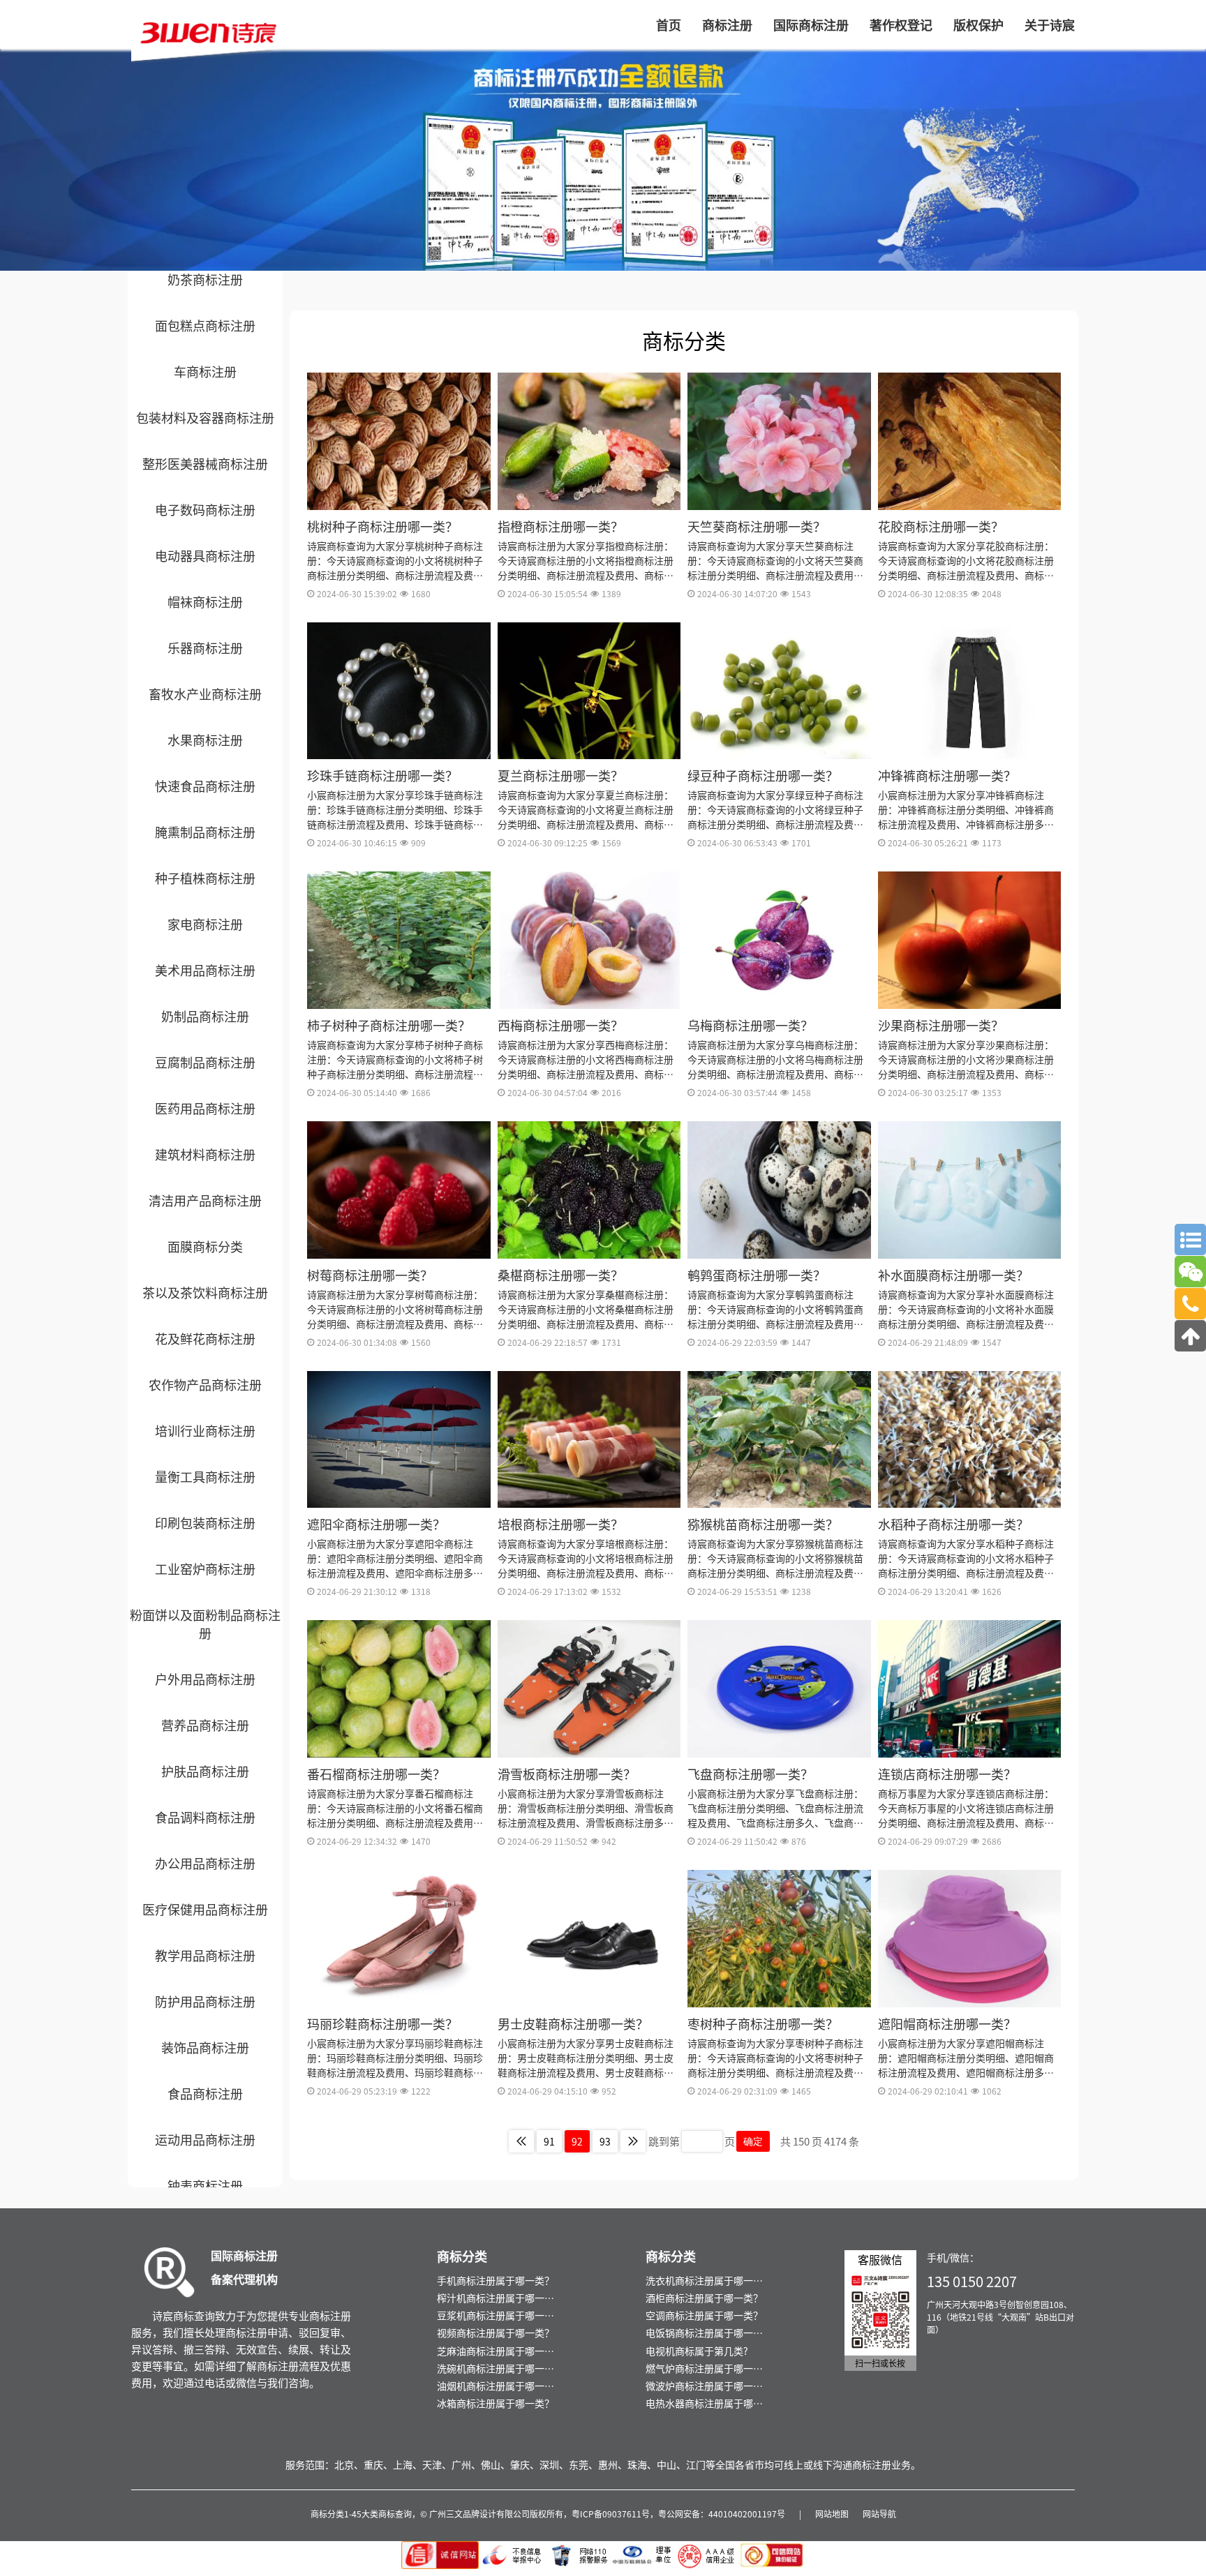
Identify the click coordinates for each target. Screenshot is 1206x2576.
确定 (753, 2141)
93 (605, 2141)
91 (549, 2141)
